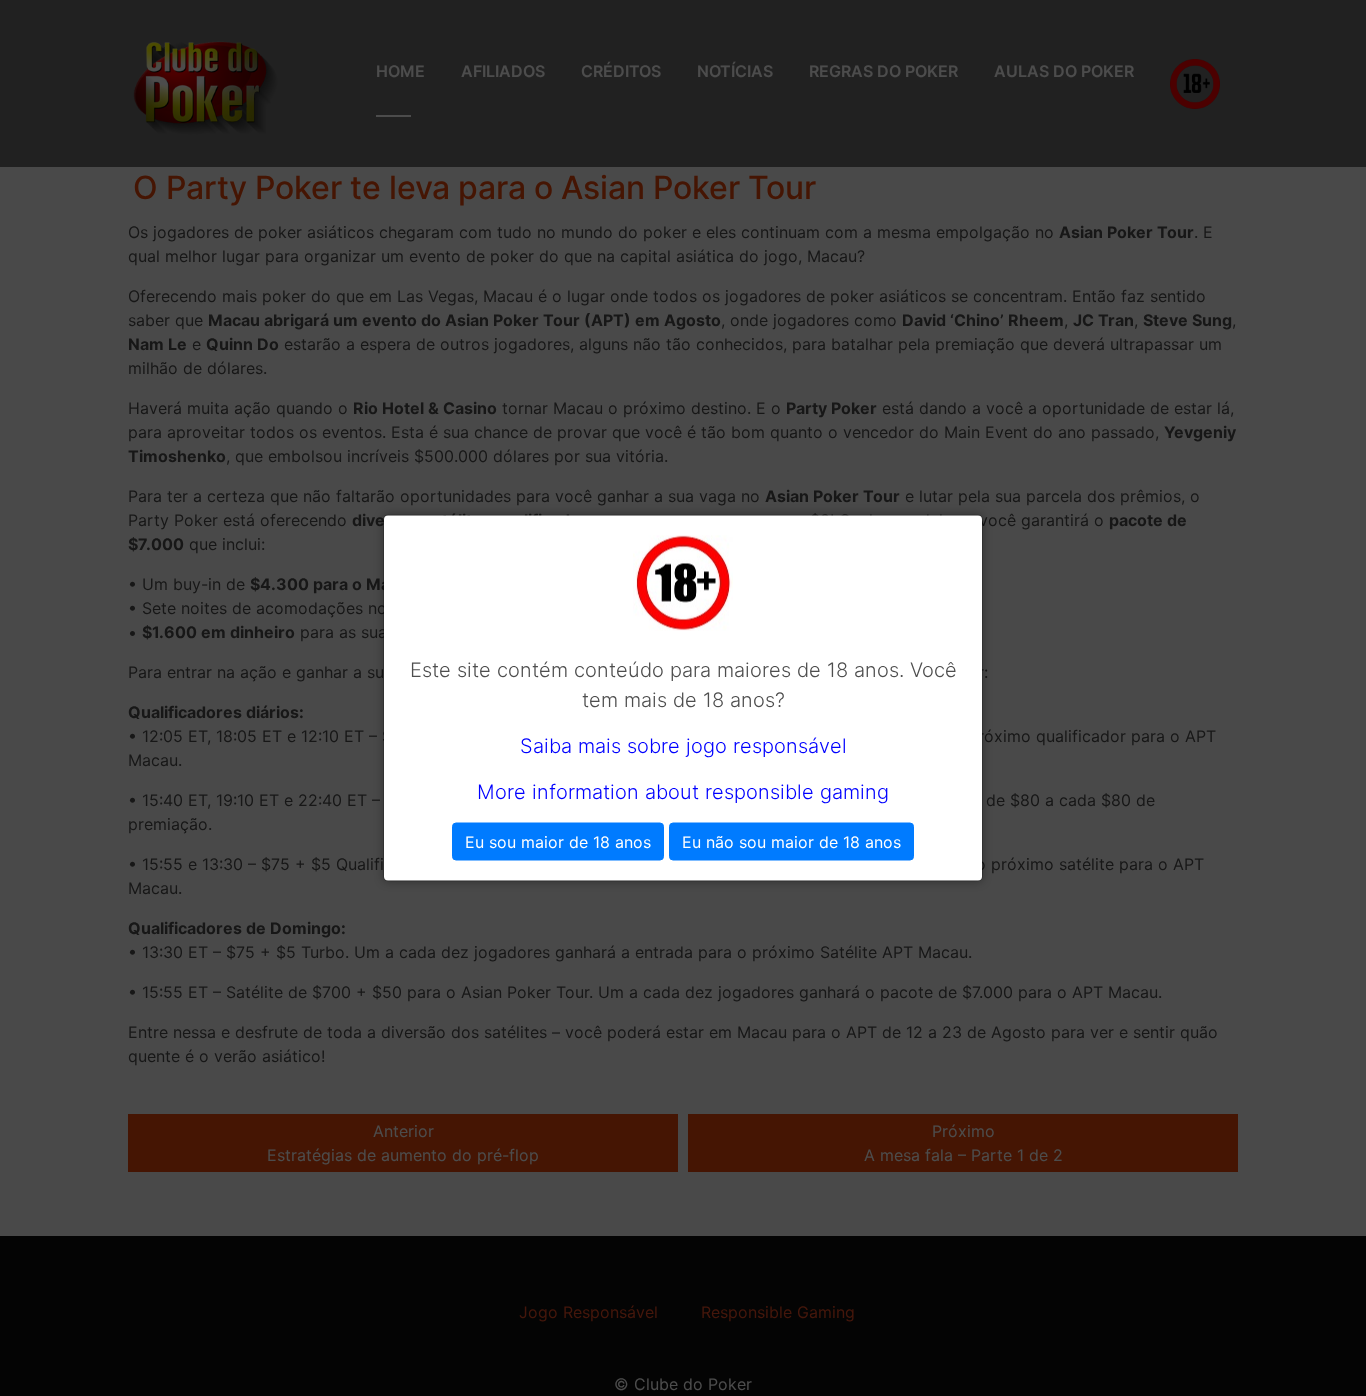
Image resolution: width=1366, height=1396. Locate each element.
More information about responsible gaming (683, 792)
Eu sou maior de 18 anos (558, 842)
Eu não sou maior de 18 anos (791, 842)
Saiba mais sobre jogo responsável (683, 746)
